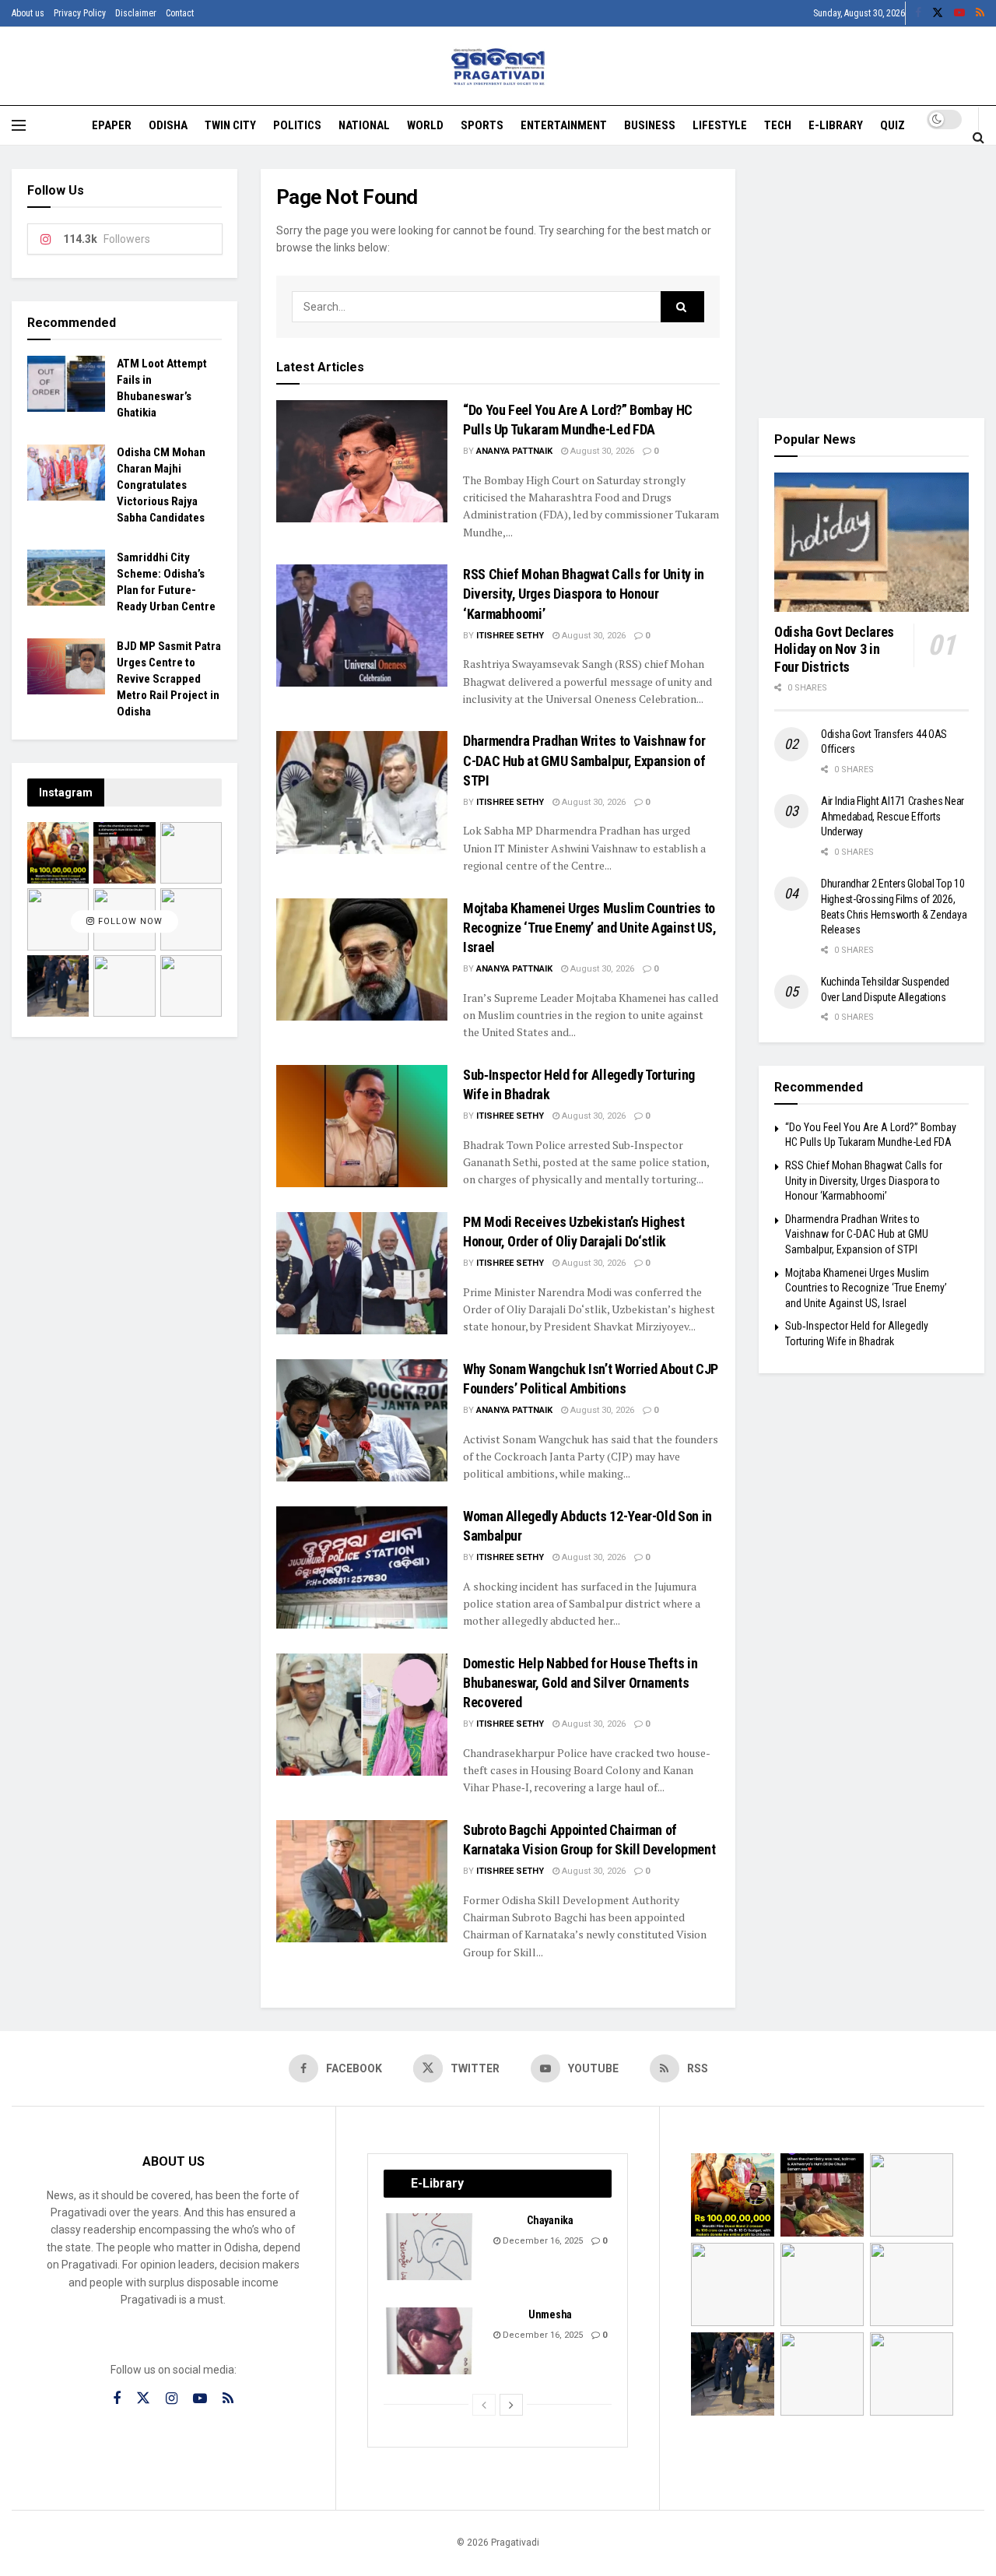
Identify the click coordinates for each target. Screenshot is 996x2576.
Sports (482, 125)
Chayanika (550, 2220)
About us (28, 13)
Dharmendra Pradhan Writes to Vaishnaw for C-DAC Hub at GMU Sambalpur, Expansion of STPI (584, 760)
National (364, 125)
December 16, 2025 (542, 2241)
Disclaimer (136, 13)
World (425, 125)
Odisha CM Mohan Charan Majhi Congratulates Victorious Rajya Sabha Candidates (161, 485)
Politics (297, 125)
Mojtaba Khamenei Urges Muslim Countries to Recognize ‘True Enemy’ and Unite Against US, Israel (589, 928)
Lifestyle (720, 125)
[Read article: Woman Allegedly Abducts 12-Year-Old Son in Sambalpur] (362, 1567)
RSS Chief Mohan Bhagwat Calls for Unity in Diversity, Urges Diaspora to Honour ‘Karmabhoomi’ (584, 594)
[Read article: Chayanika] (430, 2247)
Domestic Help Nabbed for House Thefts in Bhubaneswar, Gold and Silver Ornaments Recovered (580, 1683)
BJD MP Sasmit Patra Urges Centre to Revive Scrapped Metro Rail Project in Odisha (169, 679)
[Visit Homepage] (498, 67)
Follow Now (129, 921)
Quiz (893, 125)
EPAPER (112, 125)
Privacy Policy (80, 13)
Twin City (230, 125)
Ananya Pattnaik (514, 451)
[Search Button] (978, 137)
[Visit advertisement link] (871, 282)
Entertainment (564, 125)
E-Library (836, 125)
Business (650, 125)
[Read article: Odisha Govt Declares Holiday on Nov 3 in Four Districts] (871, 542)
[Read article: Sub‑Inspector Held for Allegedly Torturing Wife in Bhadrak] (362, 1126)
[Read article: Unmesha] (430, 2341)
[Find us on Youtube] (959, 13)
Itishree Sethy (510, 636)
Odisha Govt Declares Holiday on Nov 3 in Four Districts (834, 649)
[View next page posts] (511, 2405)
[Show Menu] (19, 125)
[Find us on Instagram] (172, 2399)
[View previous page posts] (484, 2405)
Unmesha (550, 2314)
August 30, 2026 (601, 451)
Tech (778, 125)
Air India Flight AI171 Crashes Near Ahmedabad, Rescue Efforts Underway (893, 816)
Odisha (168, 125)
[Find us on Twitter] (938, 13)
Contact (180, 13)
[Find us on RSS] (980, 13)
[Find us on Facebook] (918, 13)
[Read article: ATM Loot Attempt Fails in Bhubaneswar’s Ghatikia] (66, 384)
